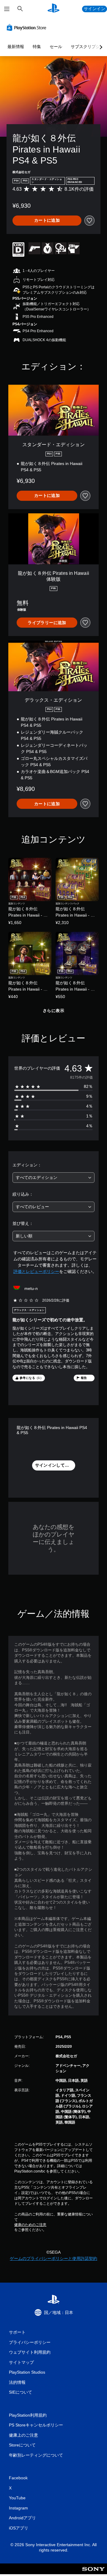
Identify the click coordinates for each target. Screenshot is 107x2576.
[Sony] (93, 2573)
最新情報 (16, 47)
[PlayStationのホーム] (53, 9)
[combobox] (53, 1178)
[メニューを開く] (7, 9)
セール (56, 47)
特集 (37, 47)
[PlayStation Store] (28, 27)
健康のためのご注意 (30, 2225)
